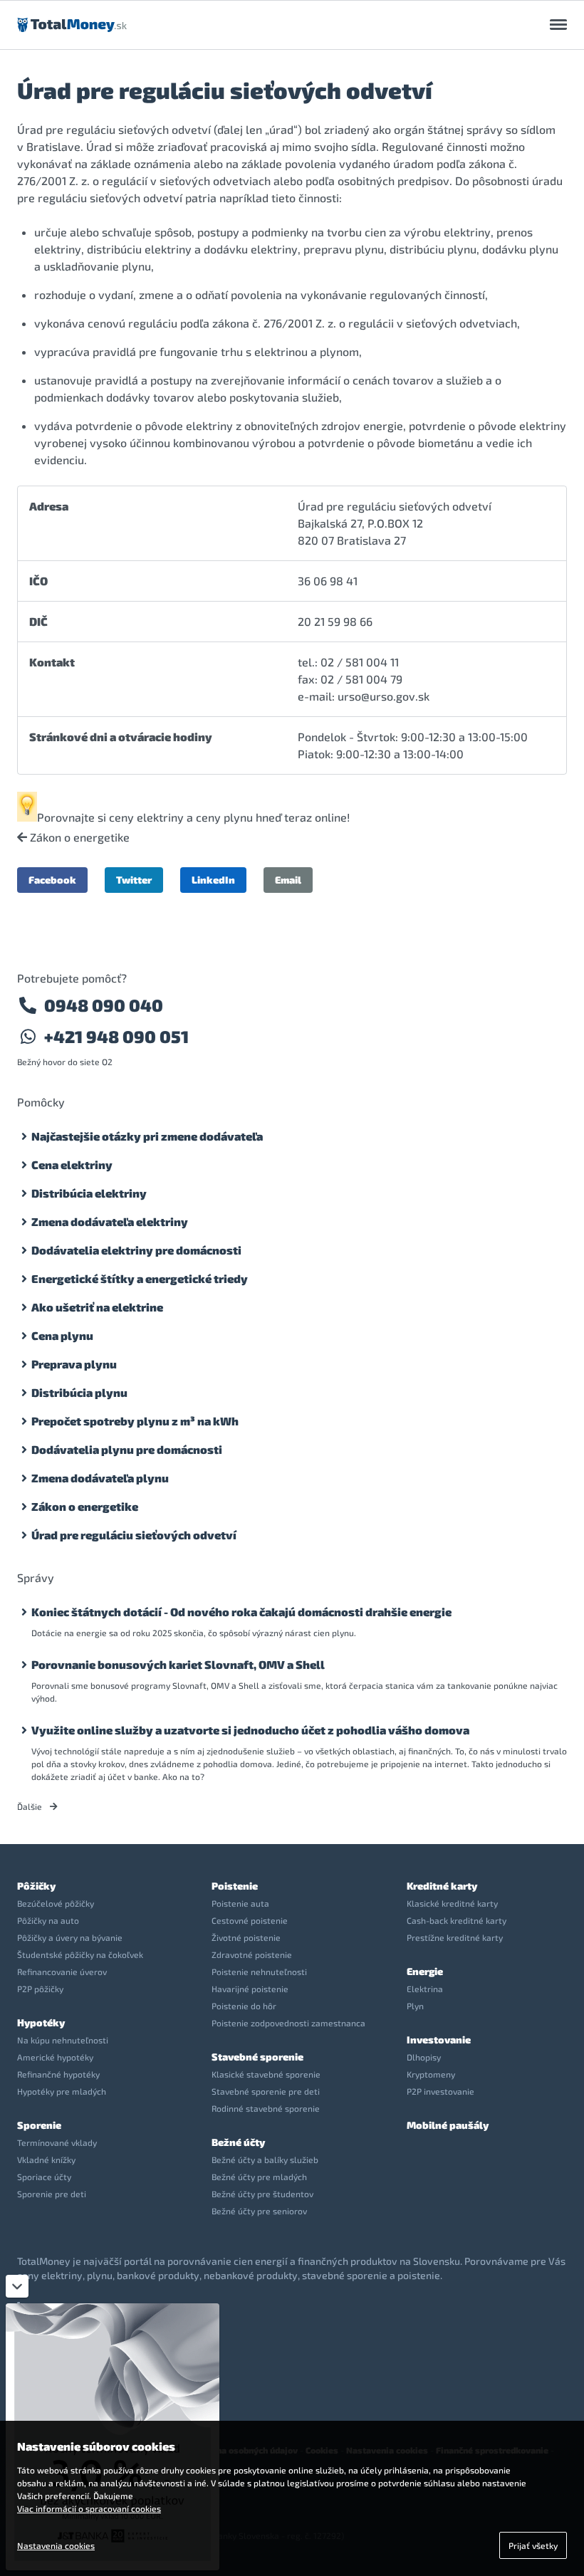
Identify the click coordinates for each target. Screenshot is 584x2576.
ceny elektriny (146, 817)
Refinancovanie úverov (62, 1972)
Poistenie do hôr (244, 2006)
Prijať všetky (533, 2545)
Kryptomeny (431, 2074)
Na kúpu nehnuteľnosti (63, 2040)
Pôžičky (36, 1886)
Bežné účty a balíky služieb (265, 2159)
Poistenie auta (240, 1903)
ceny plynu (224, 817)
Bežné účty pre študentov (262, 2194)
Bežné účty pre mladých (259, 2177)
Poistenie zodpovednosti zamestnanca (288, 2023)
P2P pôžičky (40, 1989)
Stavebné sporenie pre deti (266, 2091)
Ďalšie (31, 1806)
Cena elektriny (72, 1164)
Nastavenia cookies (56, 2545)
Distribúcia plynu (79, 1392)
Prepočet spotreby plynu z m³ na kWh (135, 1421)
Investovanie (439, 2040)
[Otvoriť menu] (558, 25)
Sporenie (39, 2125)
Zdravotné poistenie (252, 1954)
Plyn (415, 2006)
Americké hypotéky (55, 2057)
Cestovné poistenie (250, 1920)
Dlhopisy (424, 2057)
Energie (425, 1971)
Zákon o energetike (78, 837)
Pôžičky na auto (48, 1920)
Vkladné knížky (46, 2159)
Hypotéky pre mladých (62, 2091)
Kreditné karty (442, 1886)
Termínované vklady (57, 2142)
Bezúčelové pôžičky (56, 1903)
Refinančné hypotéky (58, 2074)
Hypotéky (41, 2022)
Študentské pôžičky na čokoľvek (80, 1954)
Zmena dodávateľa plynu (100, 1478)
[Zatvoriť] (17, 2286)
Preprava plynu (74, 1364)
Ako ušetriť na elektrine (97, 1307)
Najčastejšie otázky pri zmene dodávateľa (147, 1136)
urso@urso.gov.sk (384, 696)
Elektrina (425, 1989)
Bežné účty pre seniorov (259, 2211)
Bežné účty (238, 2142)
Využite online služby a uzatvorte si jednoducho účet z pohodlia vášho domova (250, 1730)
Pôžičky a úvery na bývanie (70, 1937)
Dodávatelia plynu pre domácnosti (127, 1449)
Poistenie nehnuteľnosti (259, 1972)
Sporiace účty (44, 2177)
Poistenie (235, 1886)
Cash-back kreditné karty (457, 1920)
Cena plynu (62, 1335)
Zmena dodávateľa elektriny (110, 1221)
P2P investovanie (440, 2091)
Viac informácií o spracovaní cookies (89, 2508)
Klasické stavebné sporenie (266, 2074)
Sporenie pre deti (52, 2194)
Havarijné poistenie (250, 1989)
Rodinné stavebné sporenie (266, 2108)
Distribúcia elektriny (89, 1193)
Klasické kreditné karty (452, 1903)
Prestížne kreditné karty (455, 1937)
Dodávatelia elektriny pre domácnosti (136, 1250)
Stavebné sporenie (257, 2057)
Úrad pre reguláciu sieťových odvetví (134, 1535)
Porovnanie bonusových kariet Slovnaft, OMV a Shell (178, 1664)
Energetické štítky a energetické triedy (140, 1278)
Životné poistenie (246, 1937)
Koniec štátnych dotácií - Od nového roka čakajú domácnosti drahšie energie (241, 1612)
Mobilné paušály (448, 2125)
